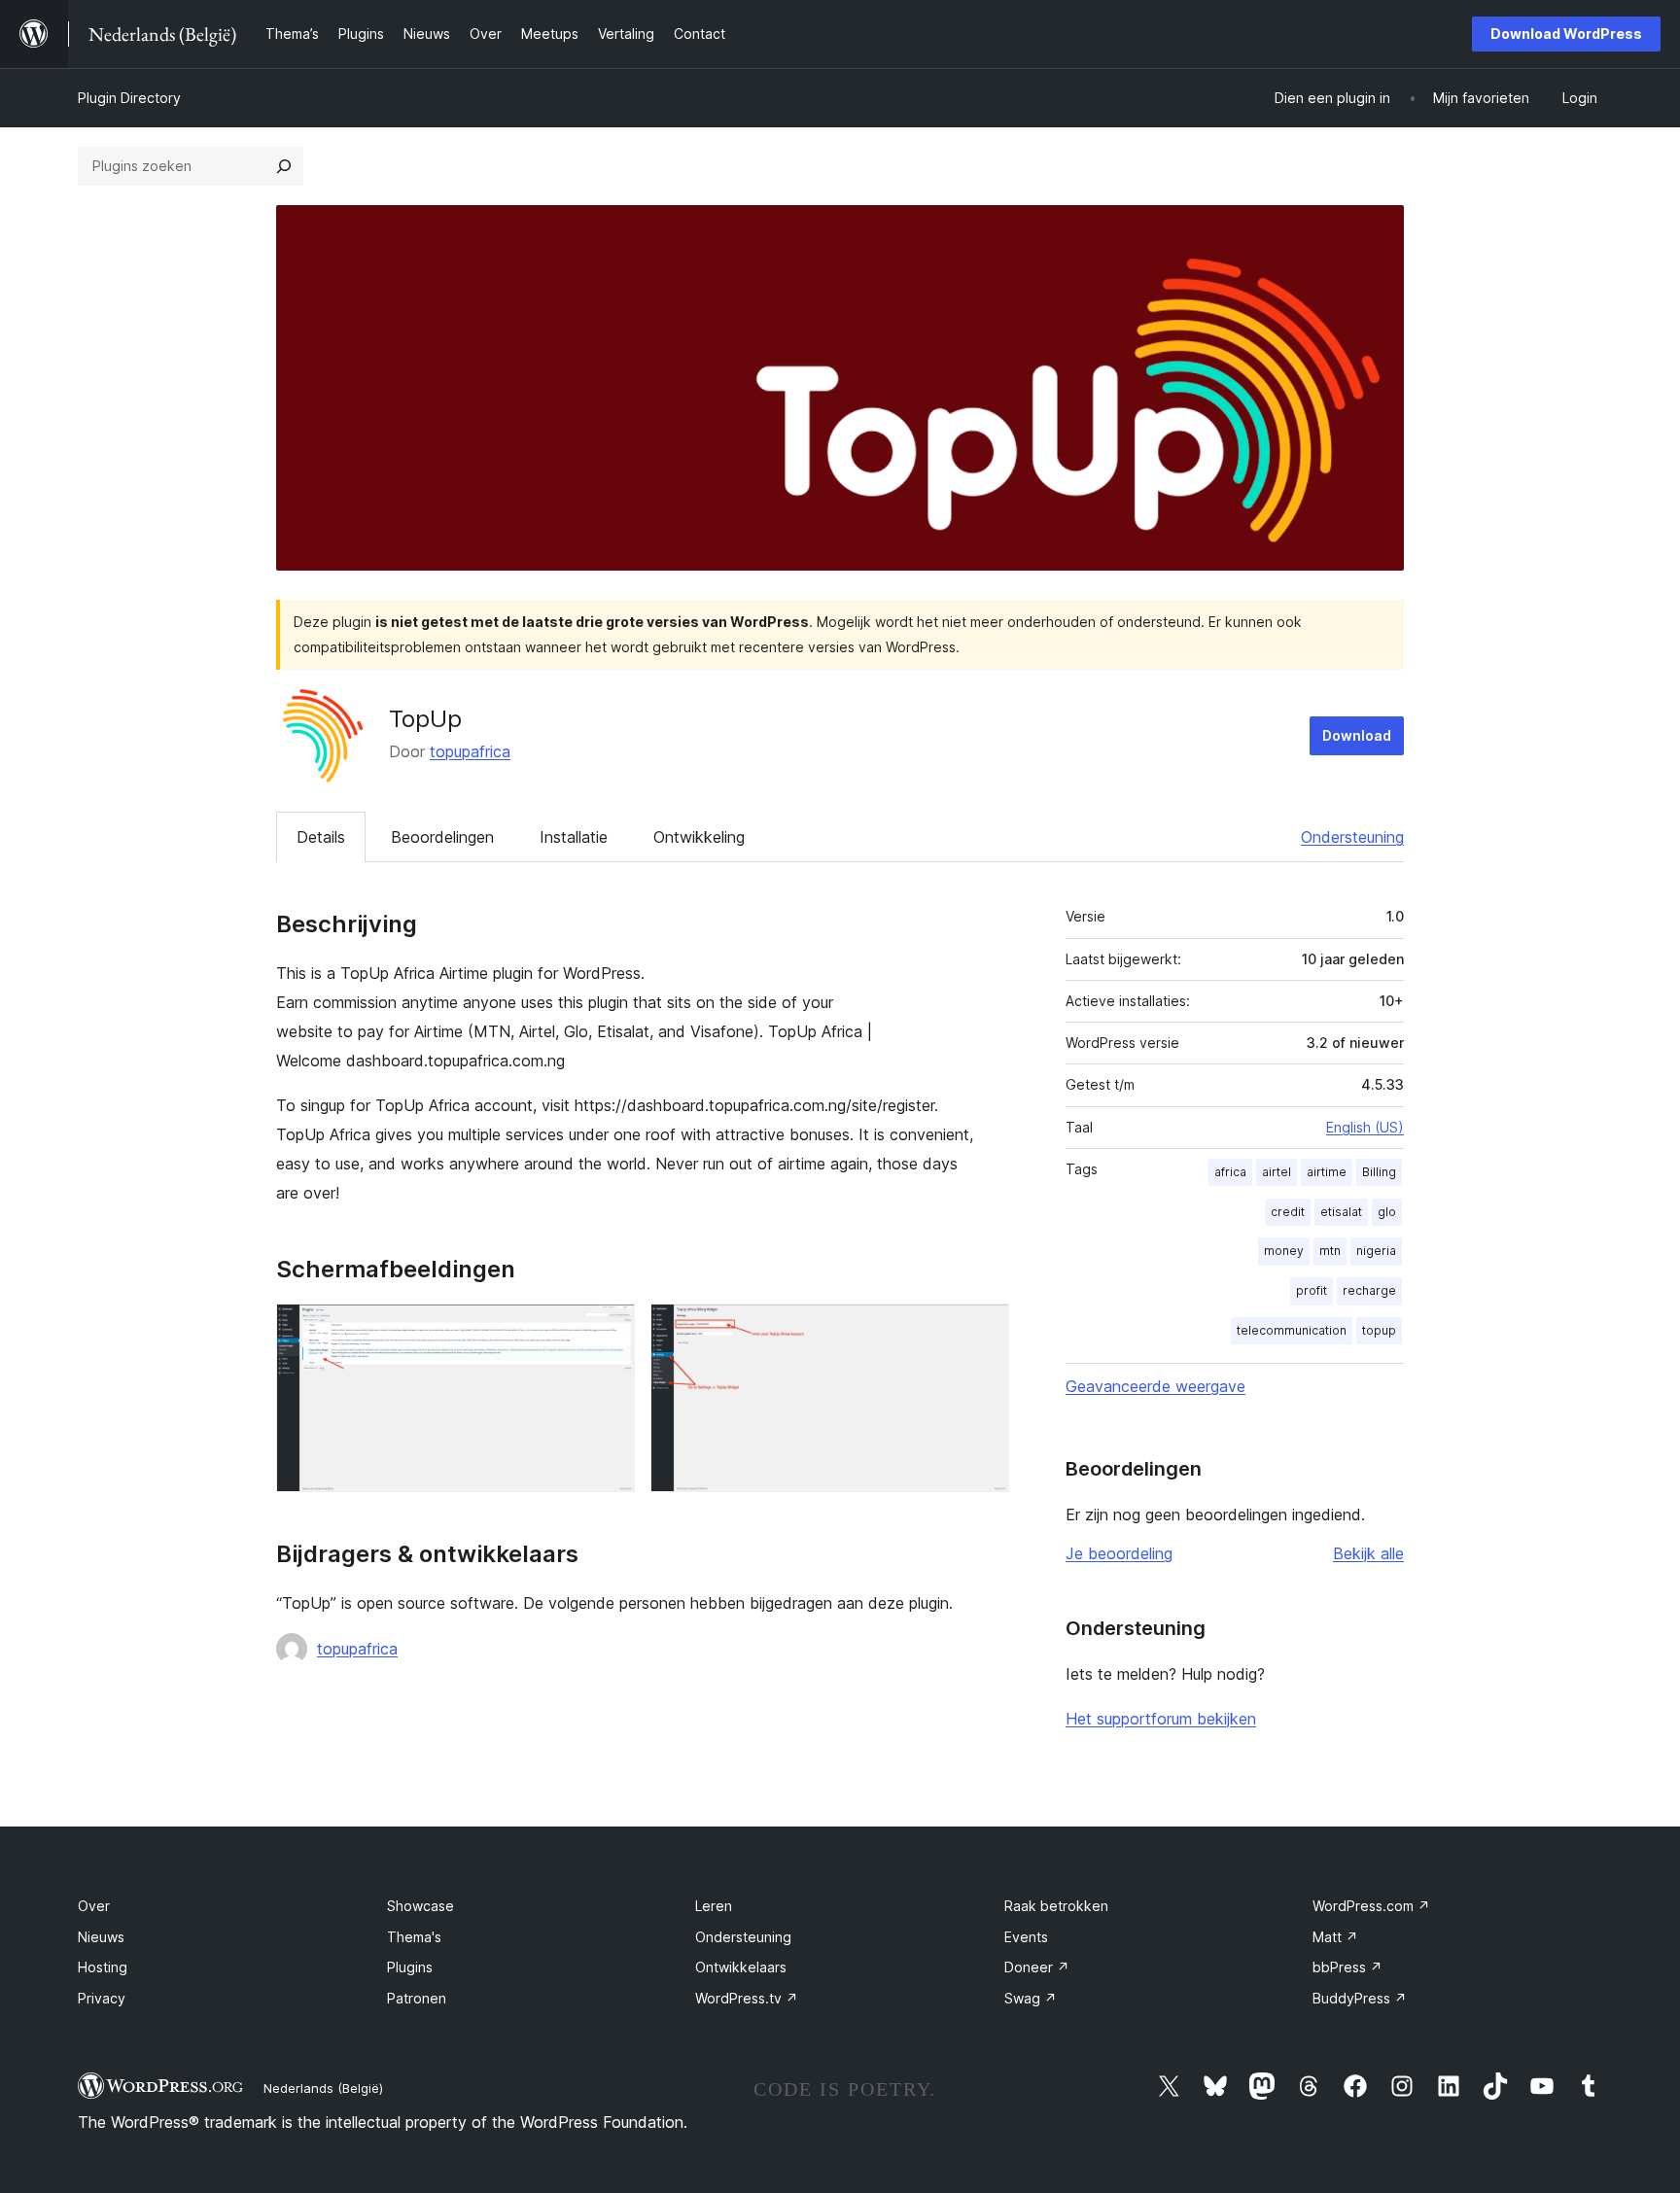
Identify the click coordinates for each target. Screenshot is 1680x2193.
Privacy (102, 1998)
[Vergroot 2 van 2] (983, 1330)
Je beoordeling (1119, 1553)
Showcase (420, 1906)
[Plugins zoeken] (284, 166)
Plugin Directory (129, 98)
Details (321, 837)
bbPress (1347, 1967)
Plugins (410, 1967)
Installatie (574, 837)
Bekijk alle (1368, 1553)
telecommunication (1292, 1330)
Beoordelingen (442, 837)
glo (1387, 1212)
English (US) (1365, 1127)
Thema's (414, 1937)
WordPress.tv (747, 1998)
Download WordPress (1566, 34)
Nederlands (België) (323, 2088)
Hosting (103, 1967)
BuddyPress (1360, 1998)
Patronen (417, 1998)
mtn (1330, 1251)
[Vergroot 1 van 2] (609, 1330)
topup (1379, 1330)
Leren (714, 1906)
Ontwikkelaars (741, 1967)
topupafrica (470, 751)
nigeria (1376, 1251)
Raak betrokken (1056, 1906)
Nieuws (101, 1937)
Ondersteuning (1352, 837)
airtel (1277, 1172)
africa (1230, 1172)
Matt (1335, 1937)
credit (1288, 1212)
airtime (1327, 1172)
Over (94, 1906)
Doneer (1037, 1967)
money (1284, 1251)
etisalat (1341, 1212)
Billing (1379, 1172)
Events (1026, 1937)
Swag (1031, 1998)
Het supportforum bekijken (1161, 1719)
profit (1312, 1290)
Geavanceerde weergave (1155, 1386)
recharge (1369, 1290)
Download (1357, 735)
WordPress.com (1371, 1906)
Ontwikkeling (699, 837)
